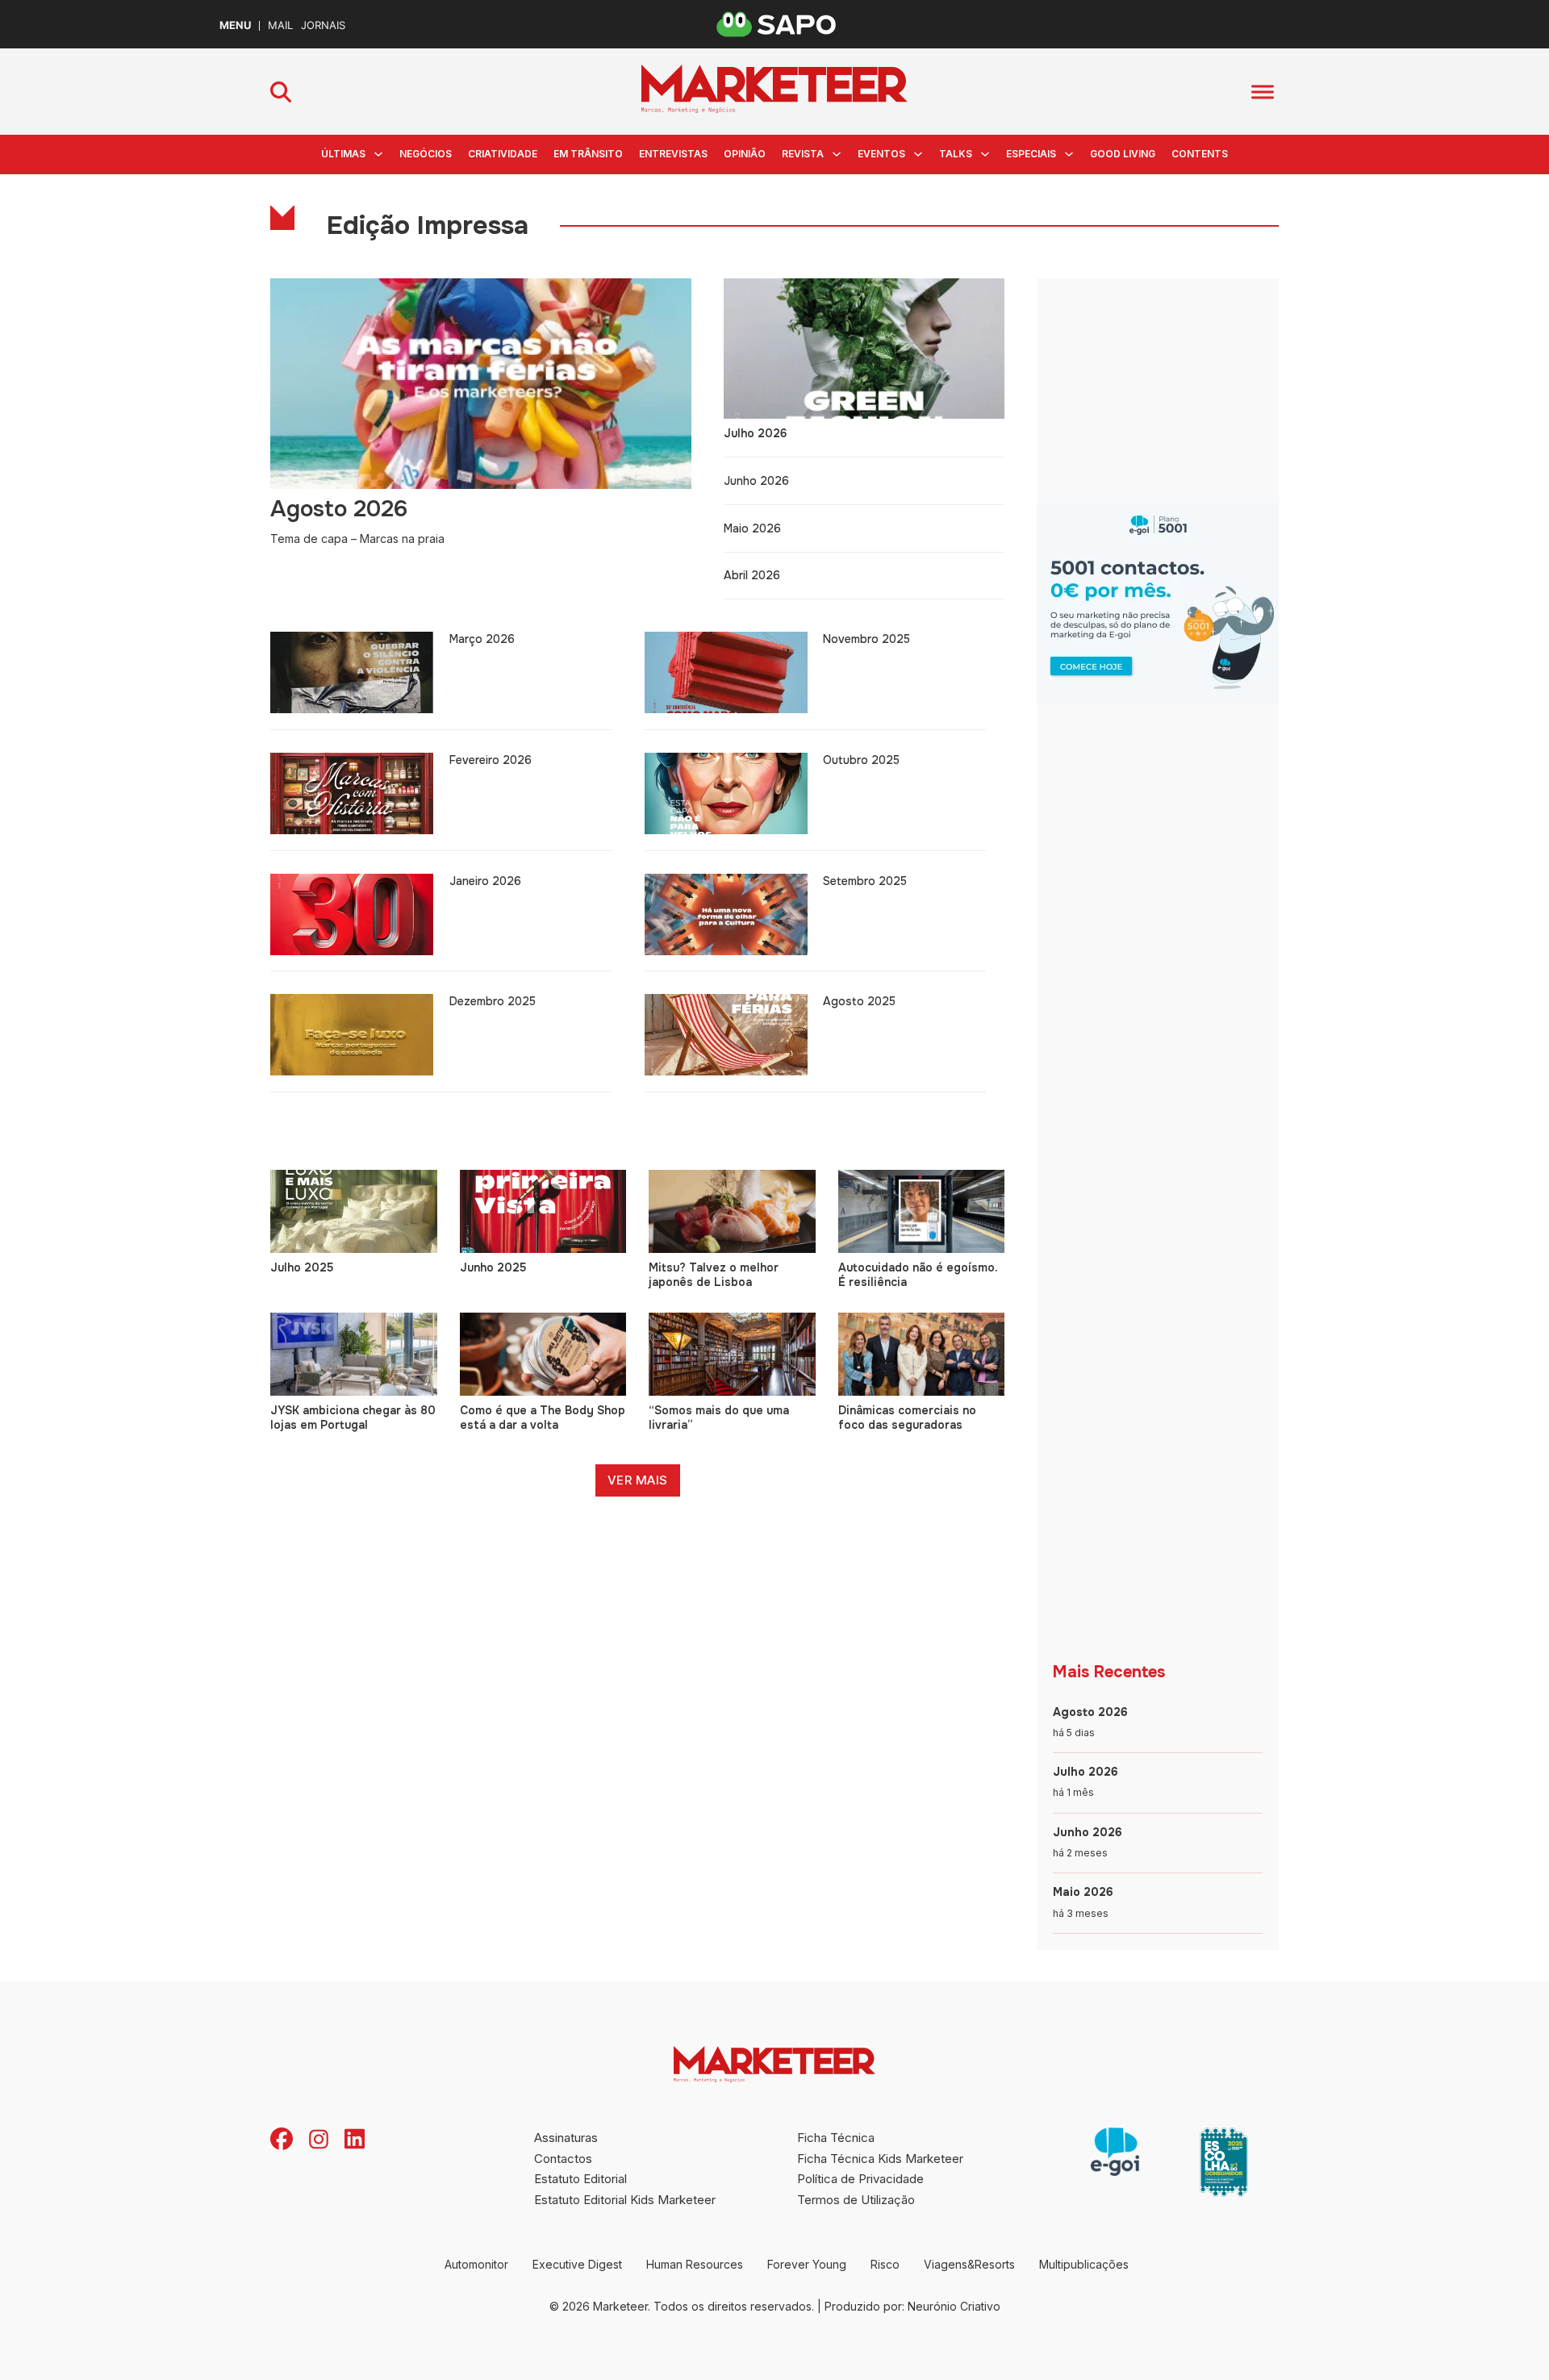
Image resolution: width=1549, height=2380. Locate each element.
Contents (1200, 154)
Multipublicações (1084, 2264)
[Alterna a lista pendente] (378, 154)
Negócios (426, 154)
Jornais (323, 25)
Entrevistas (673, 154)
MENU (235, 25)
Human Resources (695, 2264)
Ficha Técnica (836, 2138)
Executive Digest (577, 2264)
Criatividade (503, 154)
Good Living (1123, 154)
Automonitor (476, 2264)
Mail (280, 25)
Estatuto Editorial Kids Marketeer (625, 2200)
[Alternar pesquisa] (281, 92)
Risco (885, 2264)
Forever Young (807, 2264)
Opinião (745, 154)
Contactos (563, 2159)
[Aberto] (1263, 92)
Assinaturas (566, 2138)
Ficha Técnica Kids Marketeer (880, 2159)
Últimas (343, 154)
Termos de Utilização (856, 2200)
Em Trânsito (588, 154)
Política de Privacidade (860, 2179)
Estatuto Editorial (580, 2179)
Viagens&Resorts (969, 2264)
